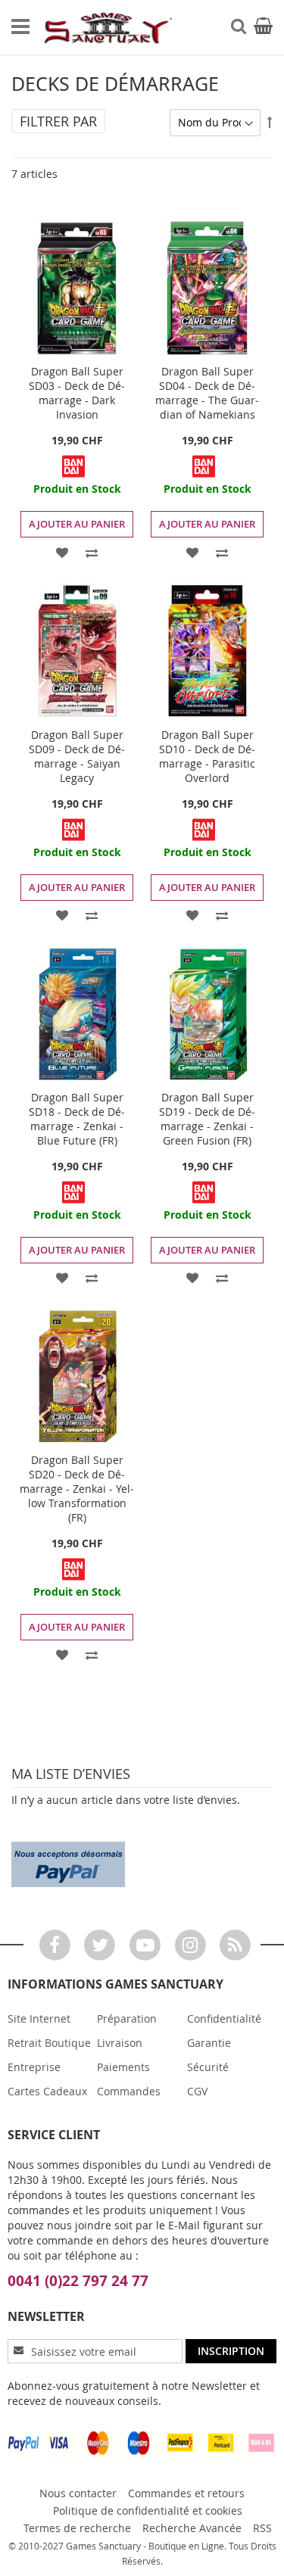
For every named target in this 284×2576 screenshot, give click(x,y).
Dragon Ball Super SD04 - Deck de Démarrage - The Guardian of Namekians (207, 393)
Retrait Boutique (49, 2043)
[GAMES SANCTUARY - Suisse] (107, 28)
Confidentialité (224, 2018)
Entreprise (34, 2067)
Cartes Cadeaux (47, 2091)
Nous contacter (78, 2493)
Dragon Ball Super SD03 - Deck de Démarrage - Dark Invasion (77, 393)
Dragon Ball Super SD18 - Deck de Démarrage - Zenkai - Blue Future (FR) (77, 1119)
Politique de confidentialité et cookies (148, 2511)
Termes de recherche (77, 2528)
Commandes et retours (186, 2493)
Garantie (209, 2043)
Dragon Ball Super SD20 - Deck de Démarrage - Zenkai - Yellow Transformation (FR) (77, 1489)
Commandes (129, 2091)
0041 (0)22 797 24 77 (78, 2281)
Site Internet (39, 2018)
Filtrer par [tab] (58, 121)
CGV (197, 2091)
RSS (262, 2528)
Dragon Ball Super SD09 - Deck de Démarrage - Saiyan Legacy (77, 756)
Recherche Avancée (192, 2528)
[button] (62, 551)
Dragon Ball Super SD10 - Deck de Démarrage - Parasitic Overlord (207, 756)
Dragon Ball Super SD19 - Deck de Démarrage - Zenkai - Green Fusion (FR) (207, 1119)
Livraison (120, 2043)
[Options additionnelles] (68, 1863)
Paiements (123, 2067)
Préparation (127, 2018)
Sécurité (208, 2067)
